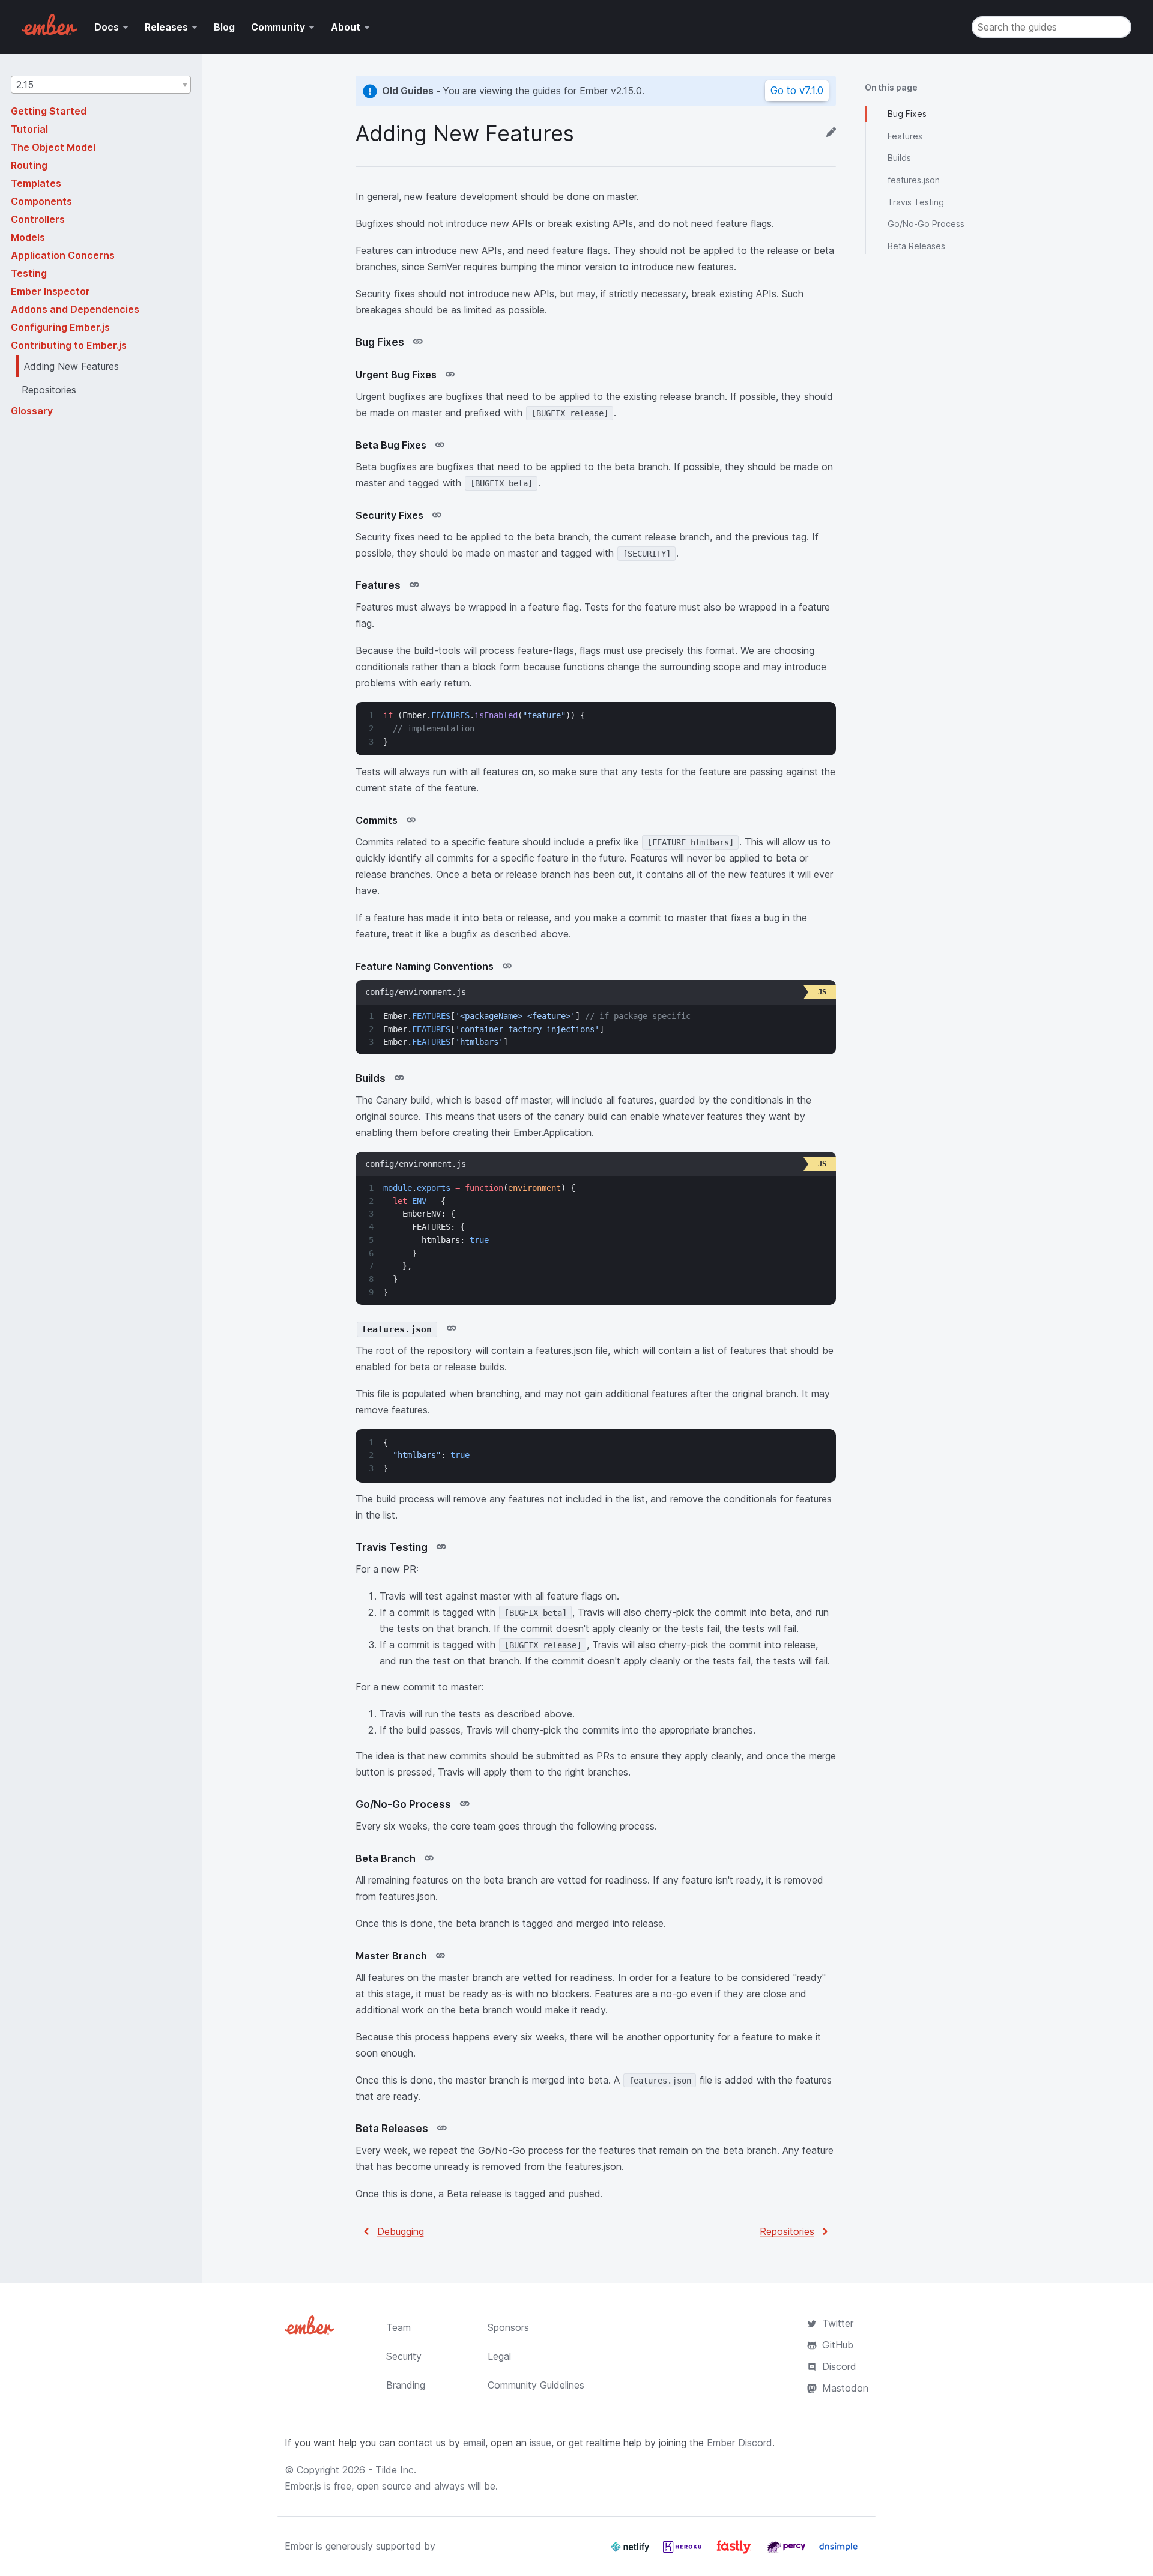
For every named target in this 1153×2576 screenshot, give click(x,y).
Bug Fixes (907, 114)
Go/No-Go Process (926, 224)
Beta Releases (916, 246)
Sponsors (508, 2327)
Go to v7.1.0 (797, 91)
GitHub (838, 2345)
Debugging (401, 2231)
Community (278, 27)
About (346, 27)
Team (398, 2327)
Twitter (838, 2323)
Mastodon (845, 2388)
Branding (406, 2385)
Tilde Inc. (396, 2470)
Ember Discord (740, 2443)
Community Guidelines (536, 2385)
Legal (499, 2356)
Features (905, 136)
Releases (166, 27)
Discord (839, 2366)
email (474, 2443)
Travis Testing (916, 202)
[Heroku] (684, 2551)
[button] (101, 85)
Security (404, 2356)
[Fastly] (736, 2551)
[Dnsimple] (838, 2551)
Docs (107, 27)
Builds (899, 158)
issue (540, 2443)
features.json (914, 180)
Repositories (787, 2231)
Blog (224, 27)
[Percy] (788, 2551)
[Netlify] (631, 2551)
